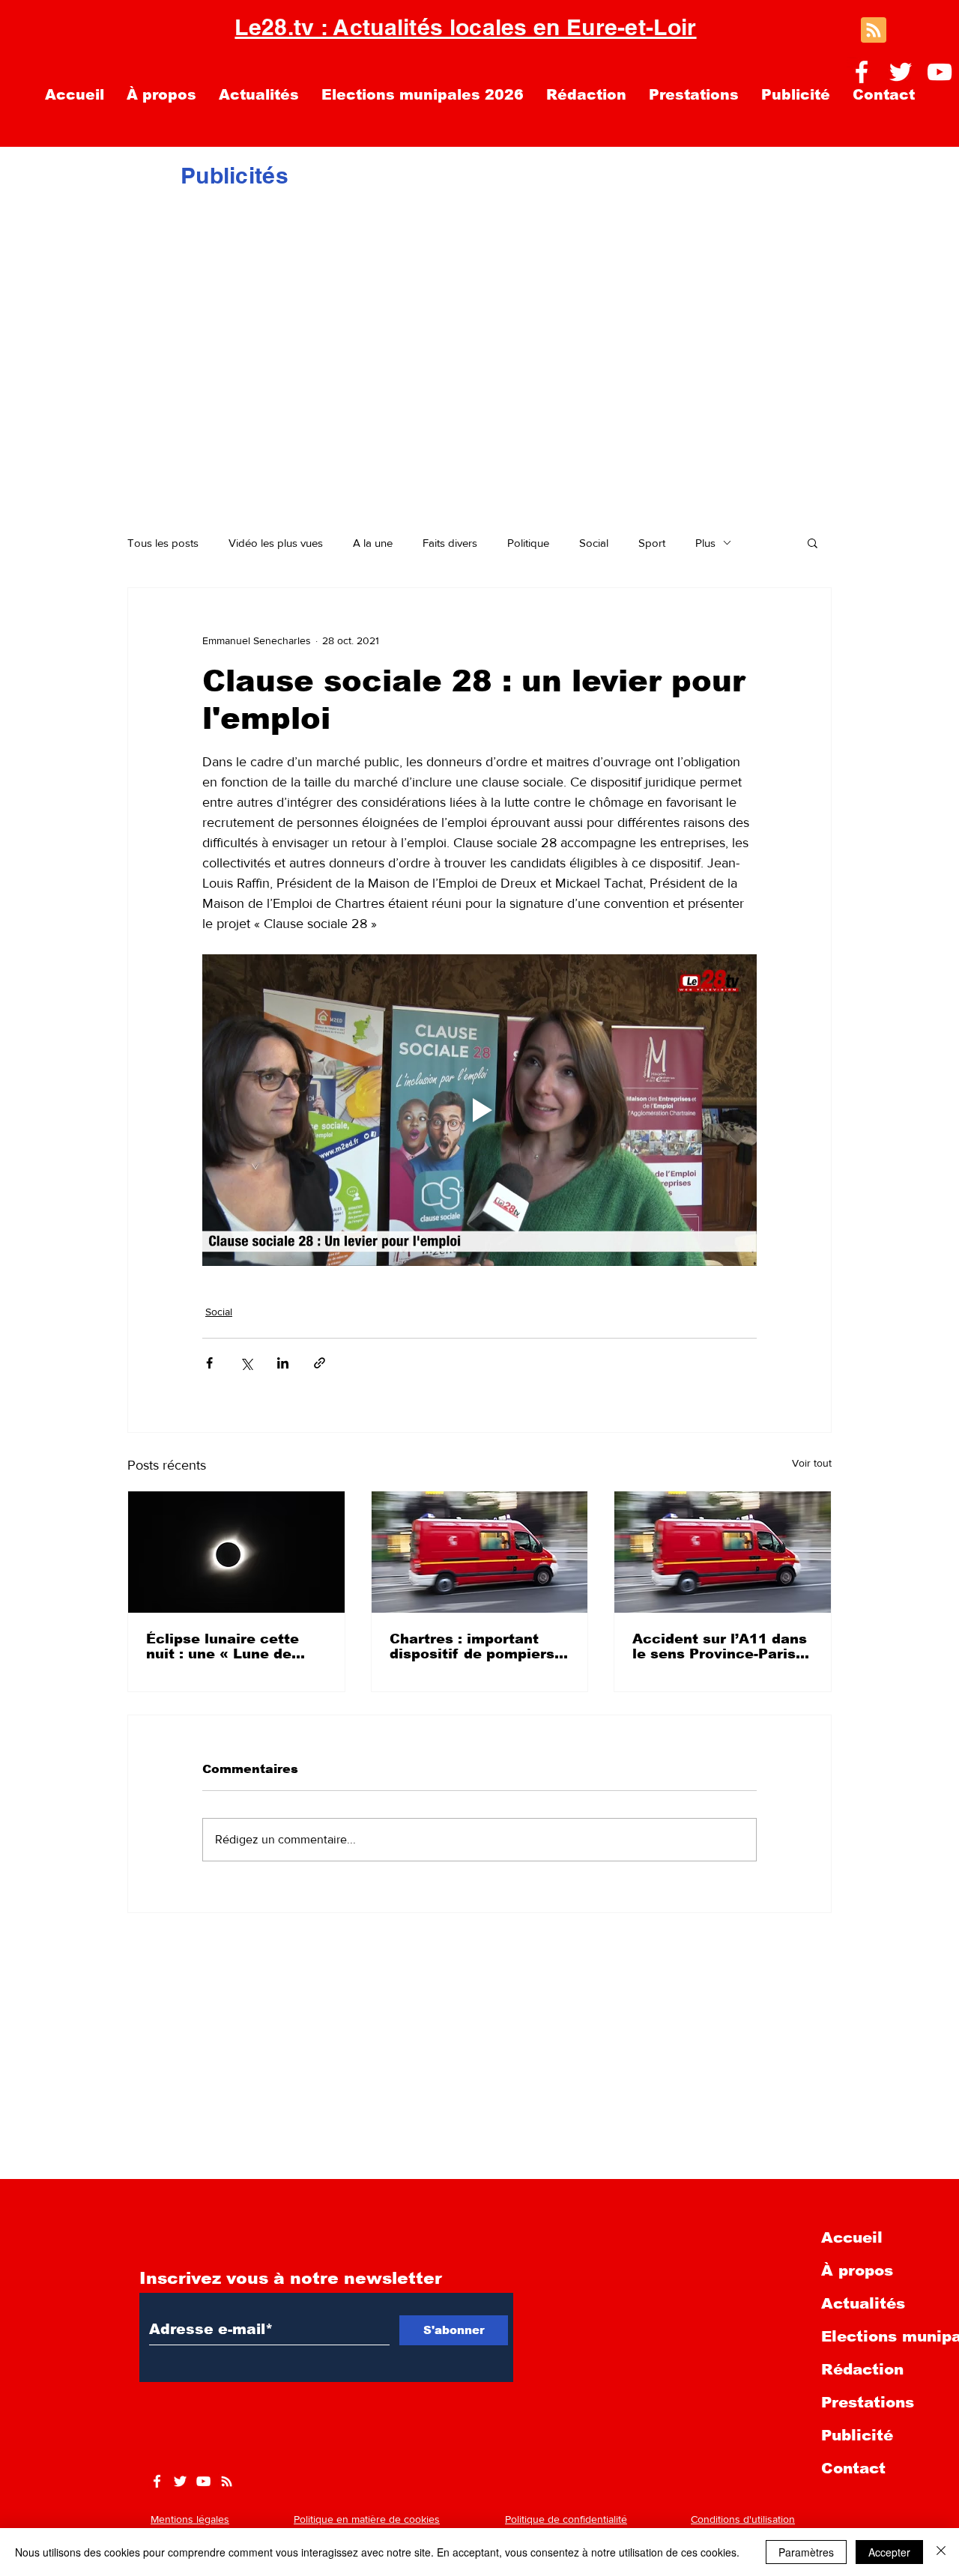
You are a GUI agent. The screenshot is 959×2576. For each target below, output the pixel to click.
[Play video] (479, 1110)
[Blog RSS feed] (874, 31)
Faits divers (450, 543)
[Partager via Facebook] (209, 1363)
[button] (813, 542)
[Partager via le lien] (320, 1363)
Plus (705, 543)
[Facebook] (862, 72)
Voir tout (812, 1463)
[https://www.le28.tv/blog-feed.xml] (227, 2481)
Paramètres (806, 2552)
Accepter (889, 2552)
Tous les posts (163, 543)
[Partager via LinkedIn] (283, 1363)
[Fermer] (941, 2552)
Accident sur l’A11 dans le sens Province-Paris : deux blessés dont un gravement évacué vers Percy (720, 1646)
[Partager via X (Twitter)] (246, 1363)
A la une (373, 543)
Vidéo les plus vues (276, 543)
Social (594, 543)
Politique (528, 543)
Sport (652, 543)
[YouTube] (940, 72)
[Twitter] (901, 72)
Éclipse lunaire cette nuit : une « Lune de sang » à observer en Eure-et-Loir (223, 1646)
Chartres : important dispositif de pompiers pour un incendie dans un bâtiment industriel (472, 1646)
